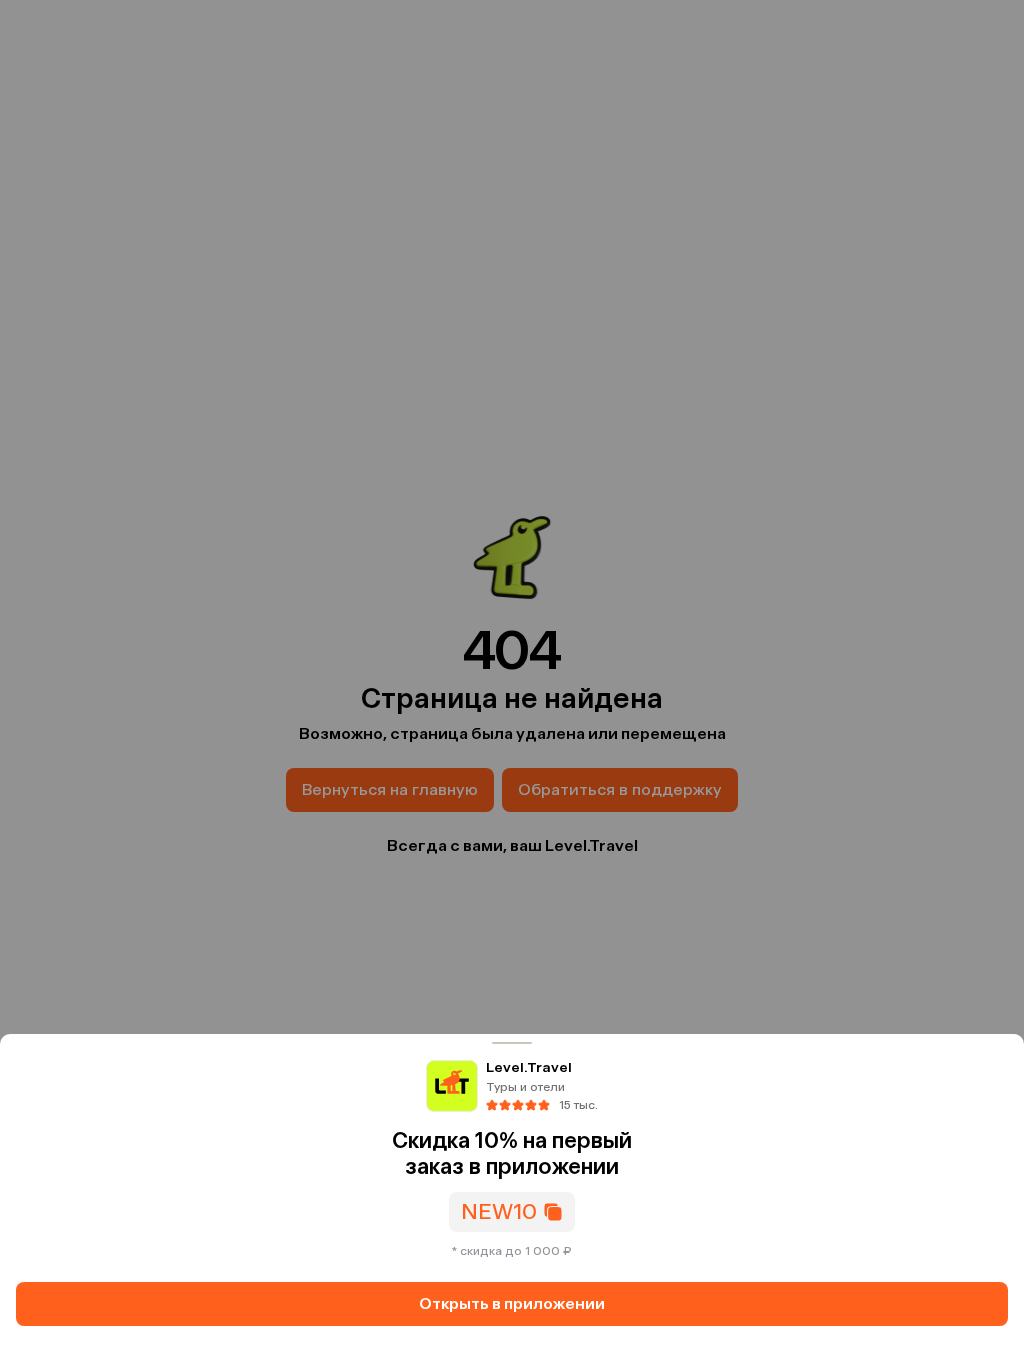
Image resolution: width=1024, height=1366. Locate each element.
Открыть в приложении (512, 1303)
